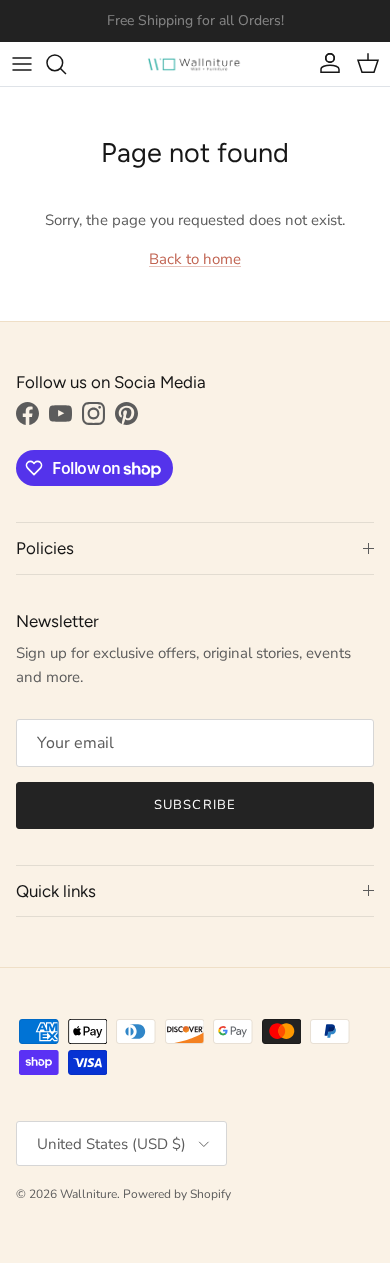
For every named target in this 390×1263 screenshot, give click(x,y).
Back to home (195, 259)
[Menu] (22, 64)
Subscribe (194, 805)
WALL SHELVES (191, 28)
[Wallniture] (195, 63)
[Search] (66, 64)
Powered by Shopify (177, 1194)
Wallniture (88, 1194)
